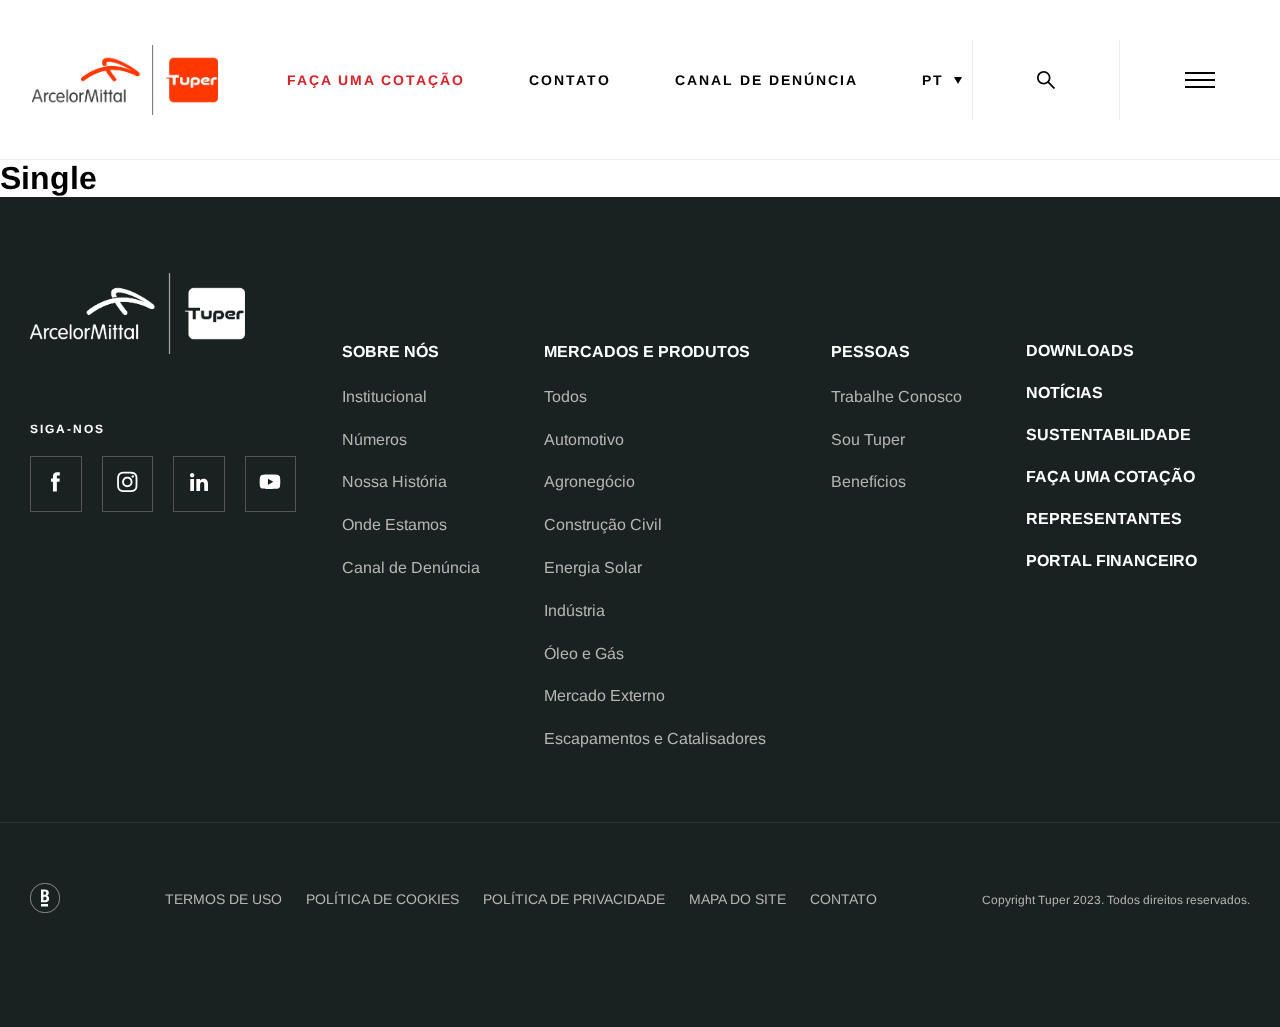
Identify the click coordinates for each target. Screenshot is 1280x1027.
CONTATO (570, 80)
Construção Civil (603, 524)
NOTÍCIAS (1064, 392)
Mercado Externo (604, 695)
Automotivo (584, 439)
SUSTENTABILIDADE (1108, 434)
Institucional (384, 396)
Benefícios (868, 481)
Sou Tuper (868, 439)
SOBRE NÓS (390, 351)
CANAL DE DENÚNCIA (766, 80)
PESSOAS (870, 351)
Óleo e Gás (584, 653)
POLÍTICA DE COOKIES (382, 899)
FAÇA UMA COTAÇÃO (376, 80)
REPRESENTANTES (1104, 518)
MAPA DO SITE (737, 899)
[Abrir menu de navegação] (1200, 80)
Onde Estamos (394, 524)
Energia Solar (593, 567)
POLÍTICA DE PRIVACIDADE (574, 899)
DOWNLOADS (1080, 350)
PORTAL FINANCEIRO (1111, 560)
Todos (565, 396)
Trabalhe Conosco (896, 396)
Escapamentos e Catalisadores (655, 738)
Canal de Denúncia (411, 567)
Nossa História (394, 481)
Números (374, 439)
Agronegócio (589, 481)
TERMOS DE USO (223, 899)
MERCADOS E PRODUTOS (647, 351)
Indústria (574, 610)
